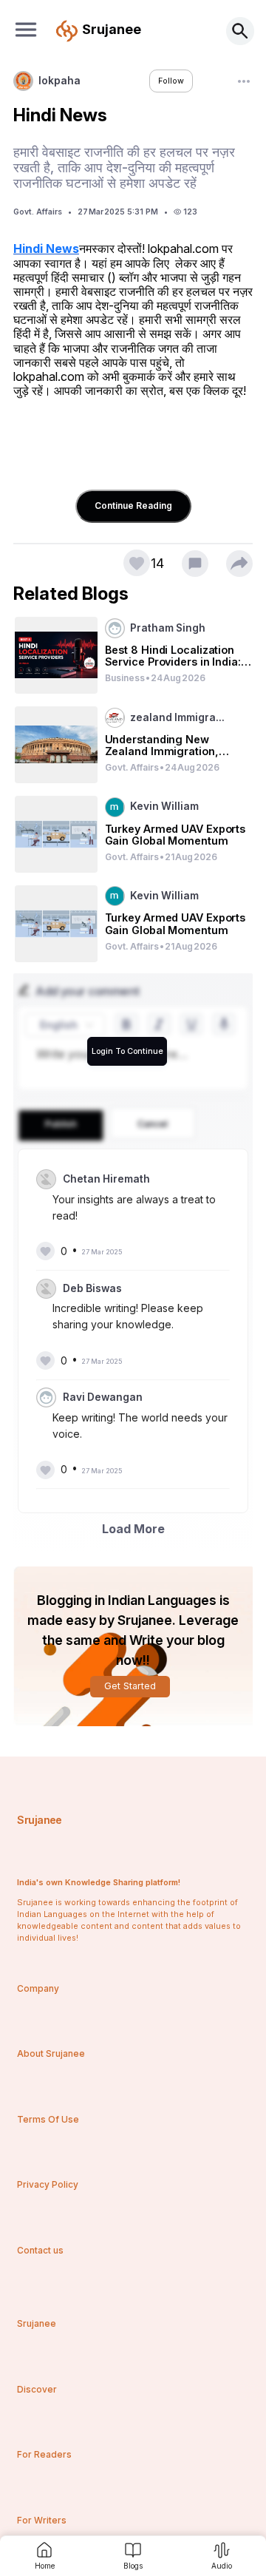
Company (38, 1988)
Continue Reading (133, 506)
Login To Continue (127, 1051)
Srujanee (39, 1820)
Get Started (130, 1686)
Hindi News (46, 249)
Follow (171, 81)
